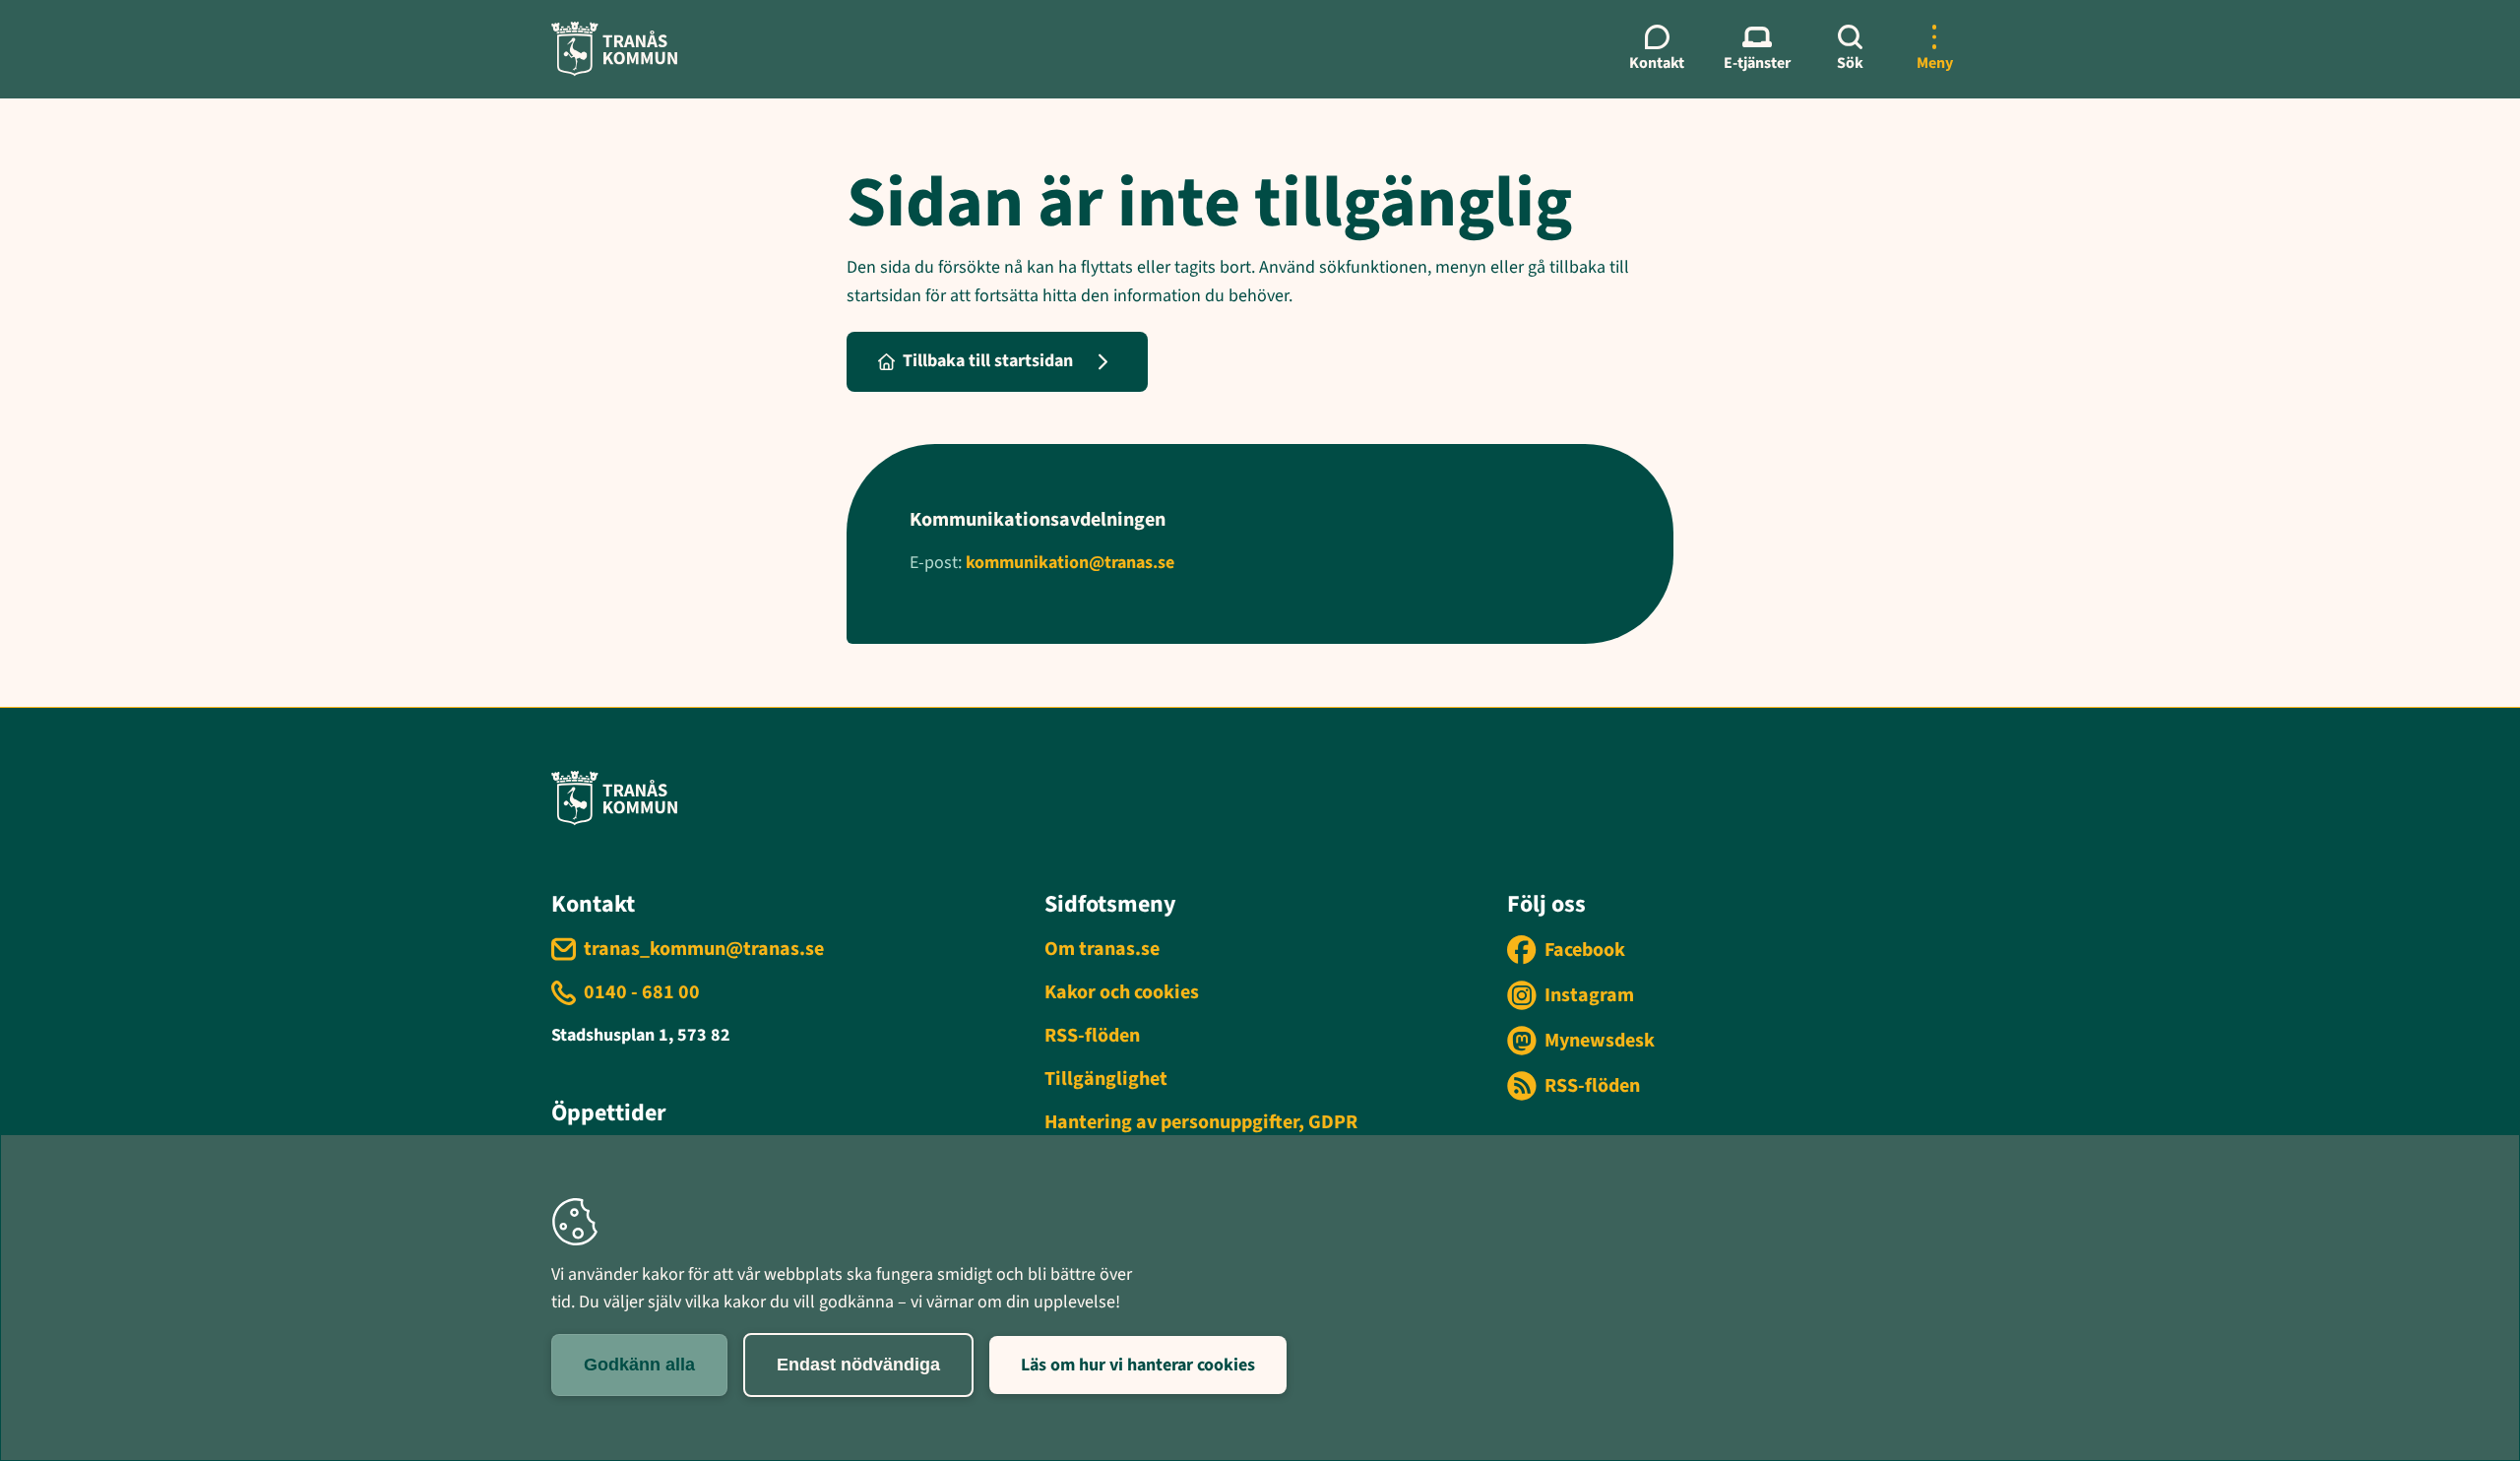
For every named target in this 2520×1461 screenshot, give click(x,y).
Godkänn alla (639, 1365)
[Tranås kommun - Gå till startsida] (614, 49)
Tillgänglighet (1106, 1079)
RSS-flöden (1092, 1036)
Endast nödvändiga (858, 1365)
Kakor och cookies (1122, 992)
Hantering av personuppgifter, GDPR (1201, 1122)
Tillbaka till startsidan (988, 361)
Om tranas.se (1102, 949)
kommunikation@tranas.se (1070, 563)
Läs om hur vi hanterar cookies (1138, 1365)
